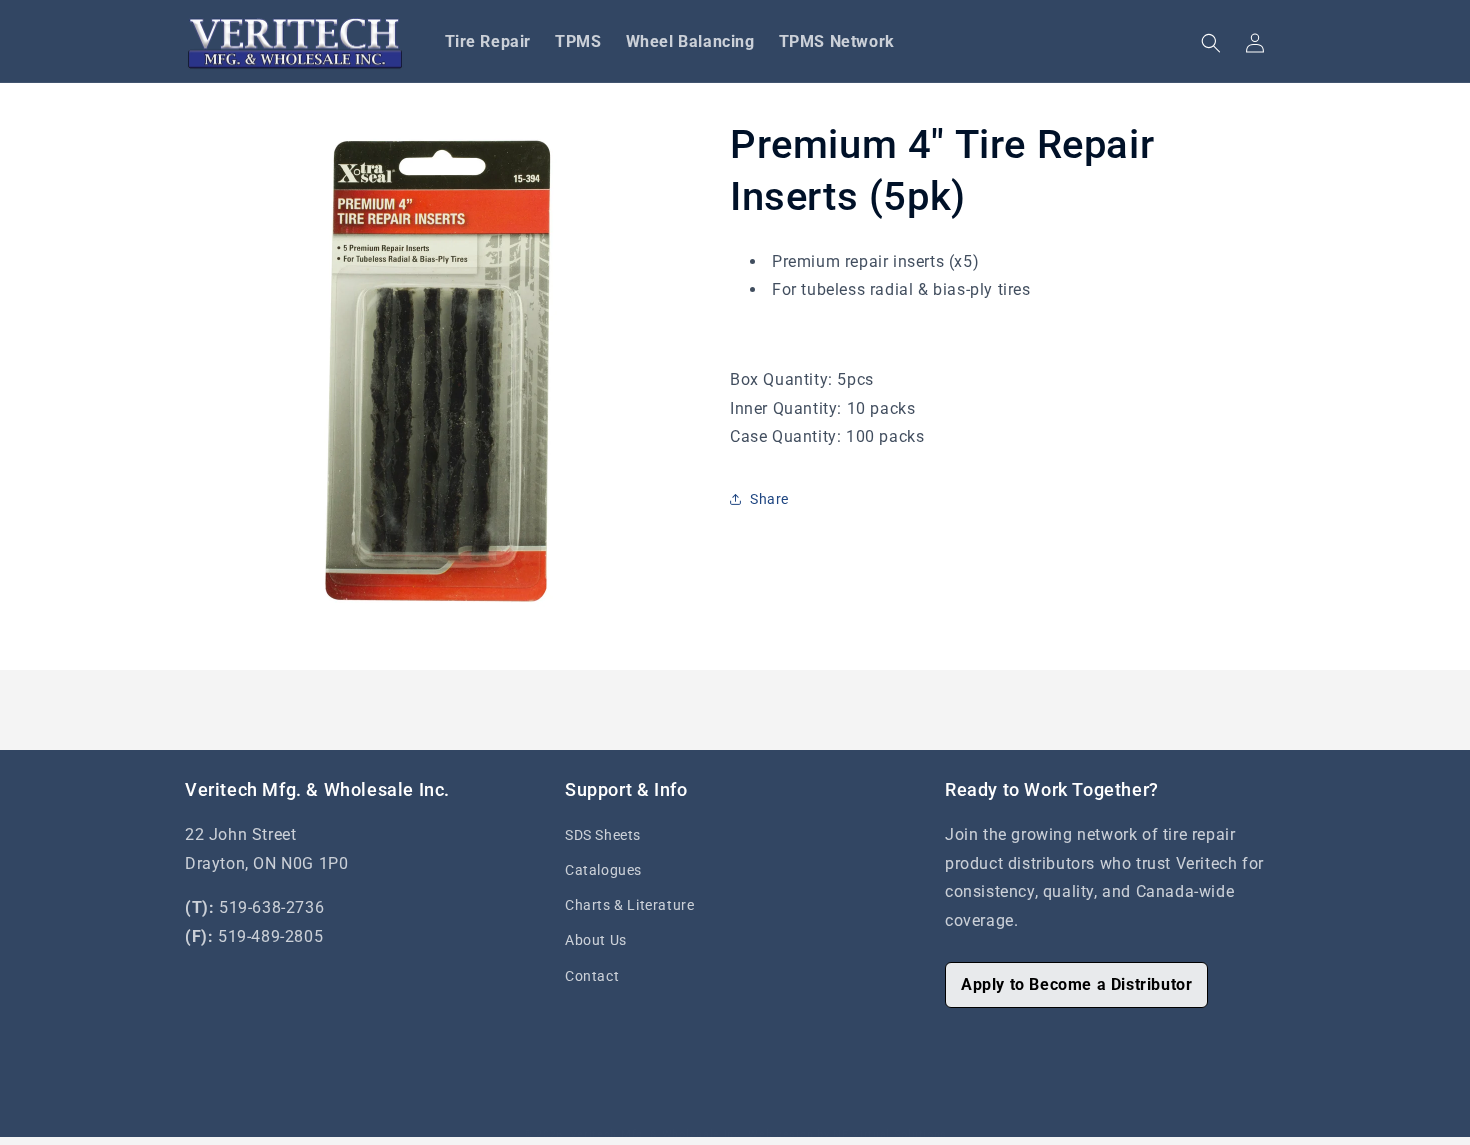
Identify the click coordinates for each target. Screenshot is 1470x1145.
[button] (1211, 43)
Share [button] (769, 499)
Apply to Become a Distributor (1076, 984)
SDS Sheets (603, 835)
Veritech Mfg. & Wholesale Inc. (657, 1134)
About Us (596, 940)
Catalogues (603, 870)
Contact (592, 976)
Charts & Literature (629, 905)
